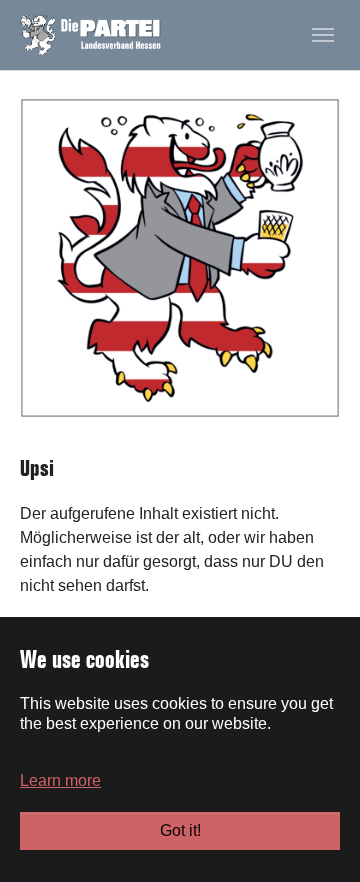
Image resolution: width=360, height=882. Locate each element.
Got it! (180, 830)
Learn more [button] (60, 780)
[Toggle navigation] (323, 35)
